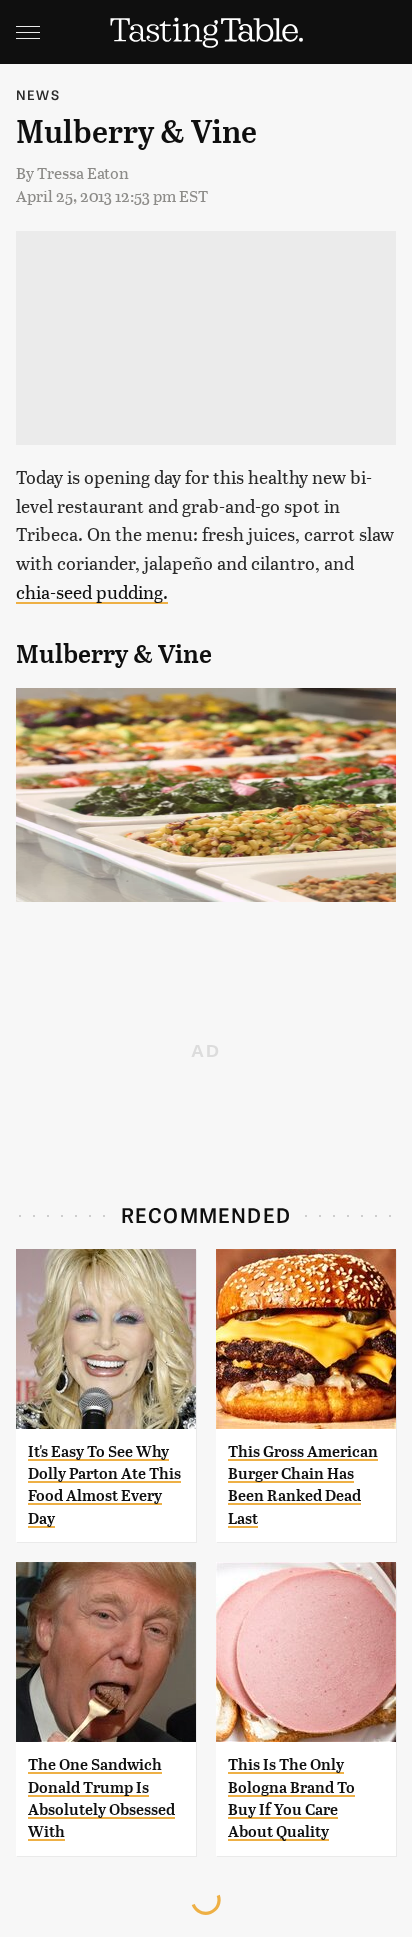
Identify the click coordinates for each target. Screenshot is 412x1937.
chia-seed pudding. (92, 591)
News (38, 94)
